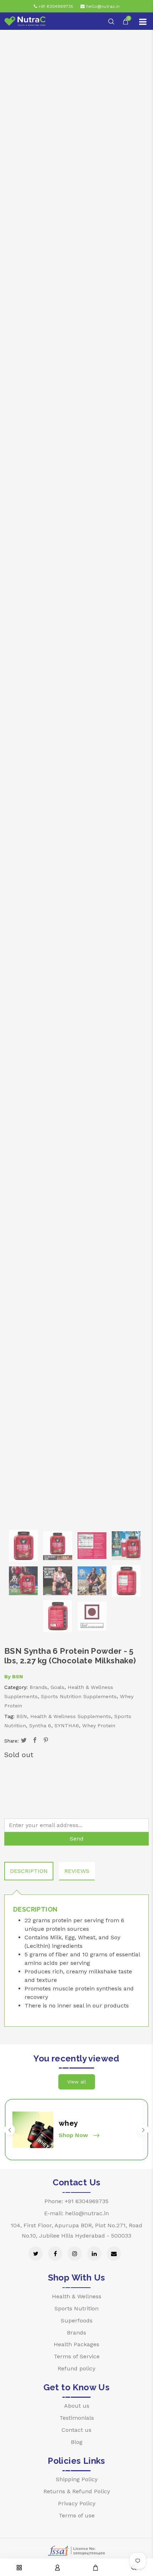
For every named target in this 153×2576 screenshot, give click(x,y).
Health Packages (76, 2344)
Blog (77, 2442)
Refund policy (76, 2368)
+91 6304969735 (55, 6)
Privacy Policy (77, 2503)
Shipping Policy (77, 2479)
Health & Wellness (77, 2296)
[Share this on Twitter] (24, 1741)
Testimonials (77, 2418)
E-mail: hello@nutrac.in (76, 2213)
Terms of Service (77, 2356)
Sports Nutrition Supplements (79, 1696)
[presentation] (10, 2130)
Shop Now (74, 2135)
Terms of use (77, 2515)
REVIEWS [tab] (77, 1871)
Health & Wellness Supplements (71, 1716)
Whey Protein (99, 1726)
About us (77, 2406)
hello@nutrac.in (102, 6)
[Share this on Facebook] (35, 1741)
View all (77, 2082)
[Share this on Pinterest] (46, 1741)
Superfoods (77, 2320)
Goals (57, 1687)
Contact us (76, 2430)
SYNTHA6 (67, 1726)
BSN (18, 1676)
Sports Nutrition (76, 2308)
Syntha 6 (40, 1726)
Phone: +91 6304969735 (76, 2201)
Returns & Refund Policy (77, 2491)
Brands (38, 1687)
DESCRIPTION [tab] (29, 1871)
